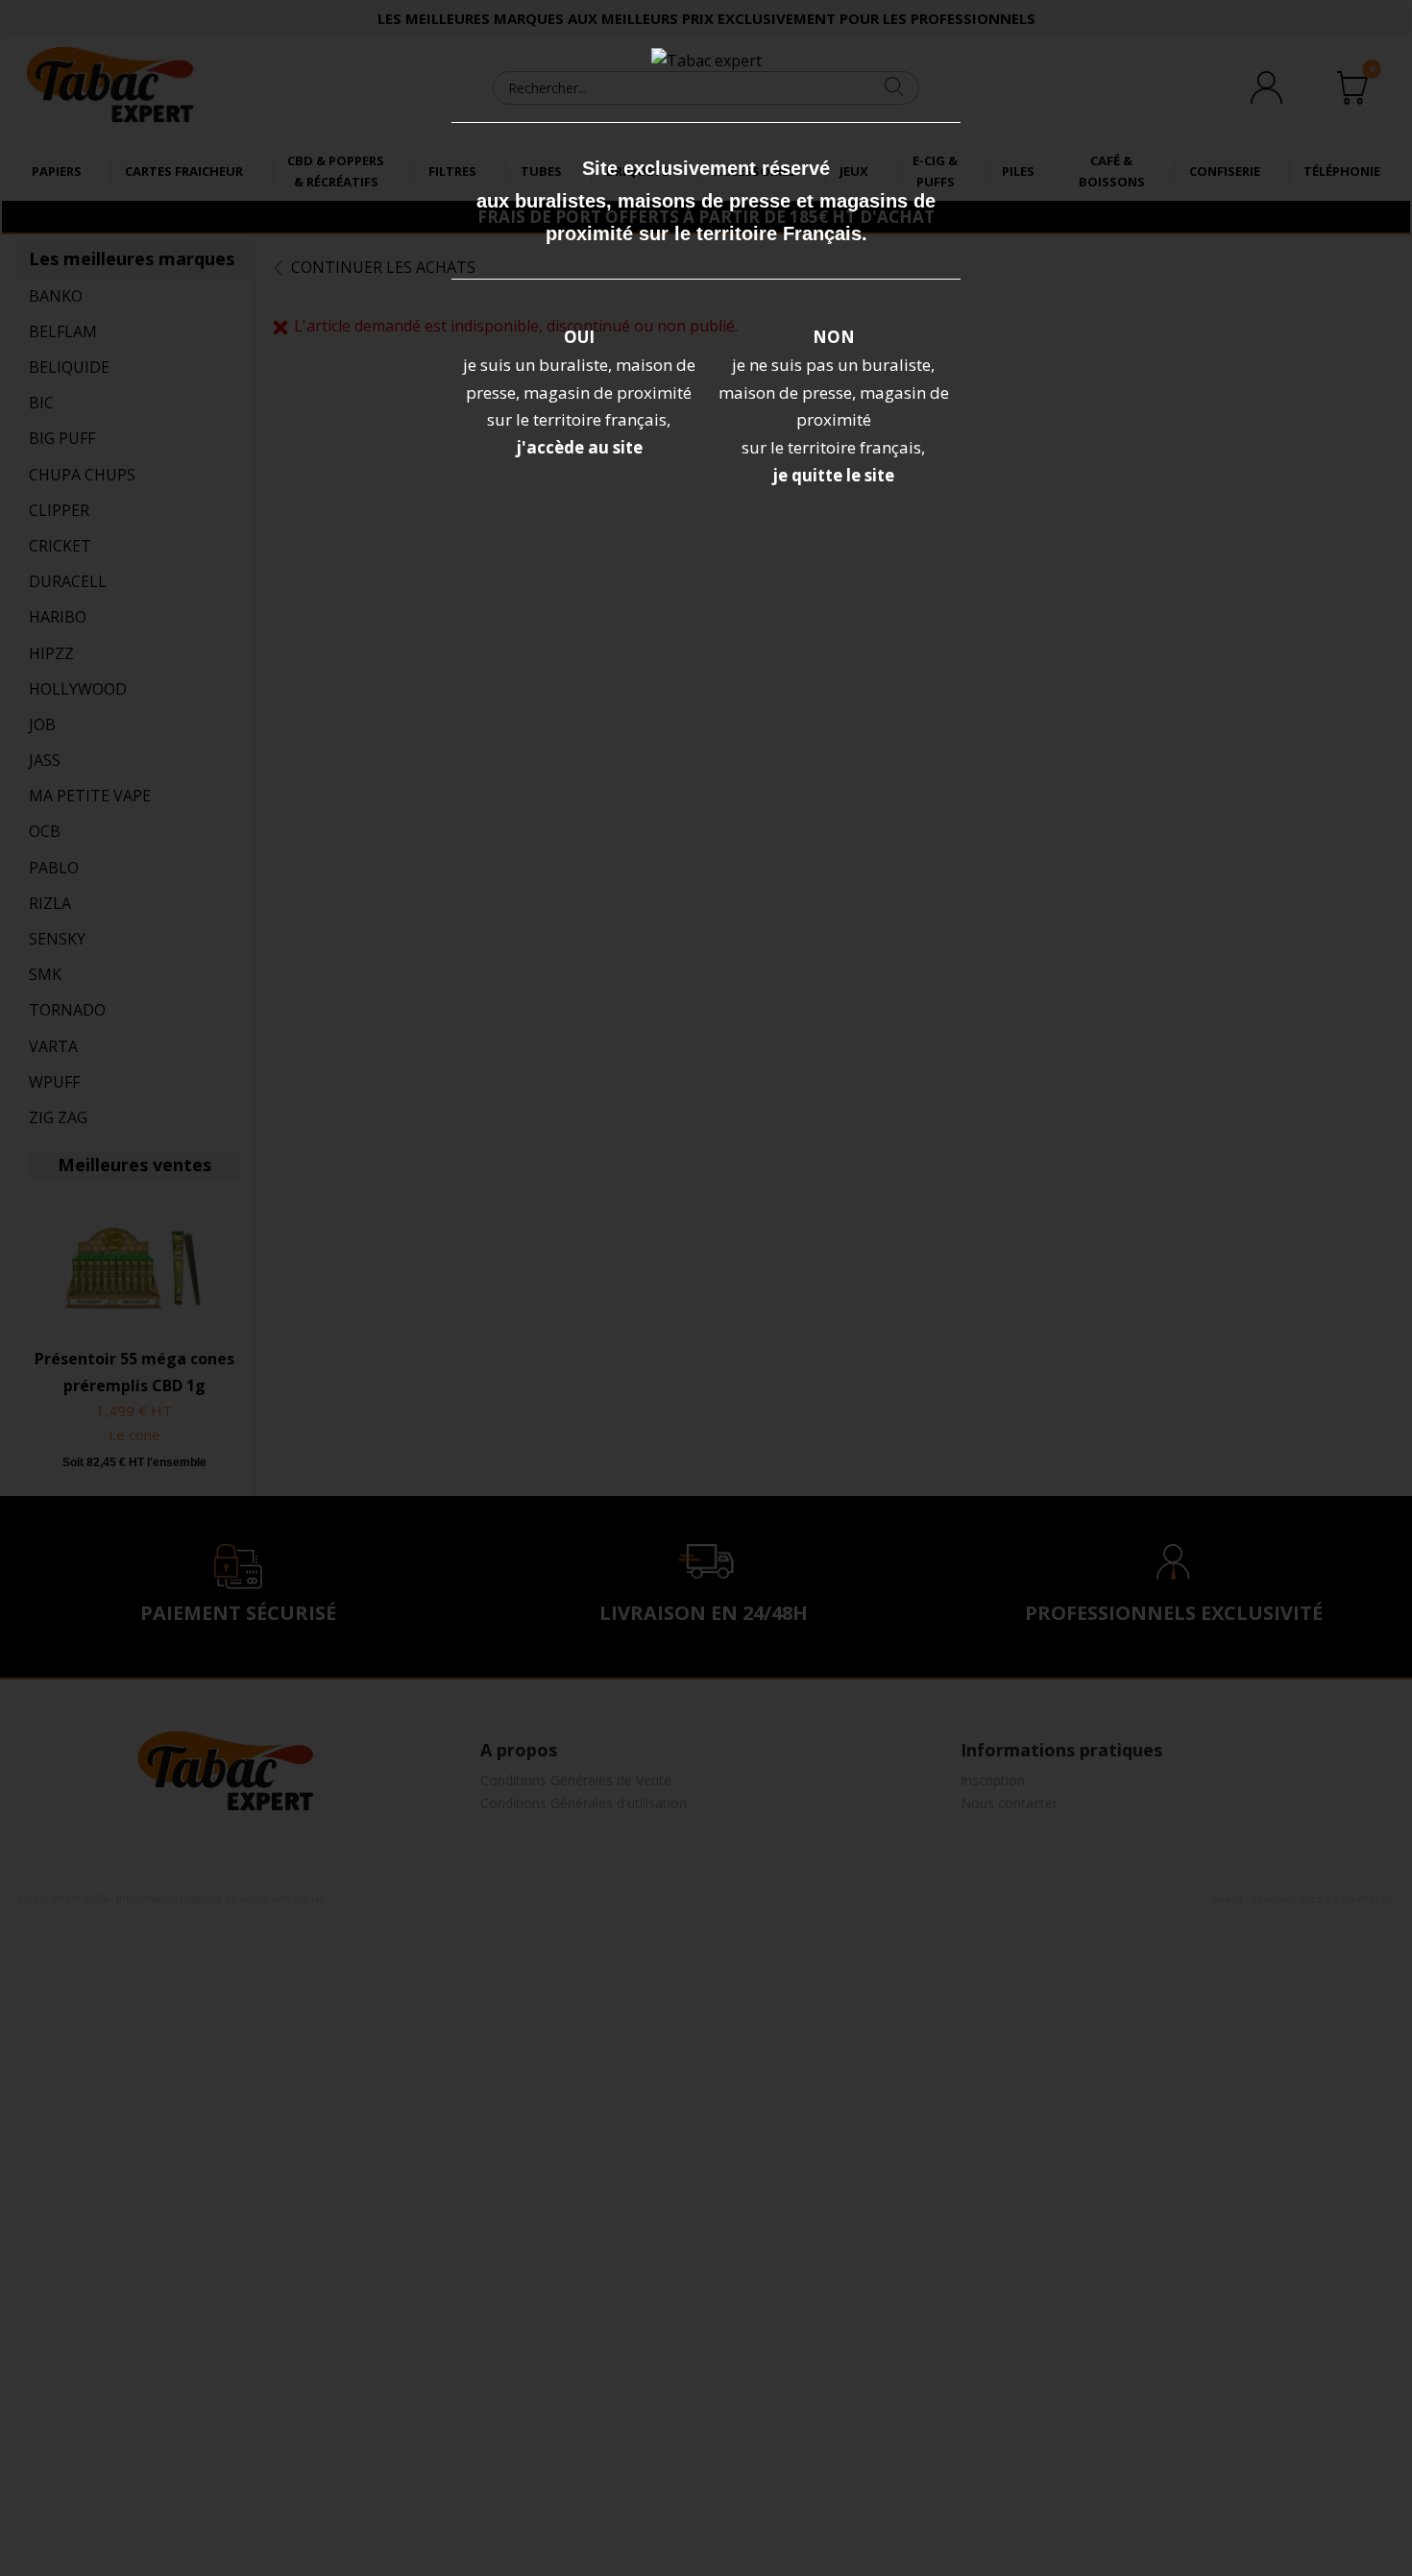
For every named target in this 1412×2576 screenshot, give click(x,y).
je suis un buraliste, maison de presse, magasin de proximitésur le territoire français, (579, 393)
